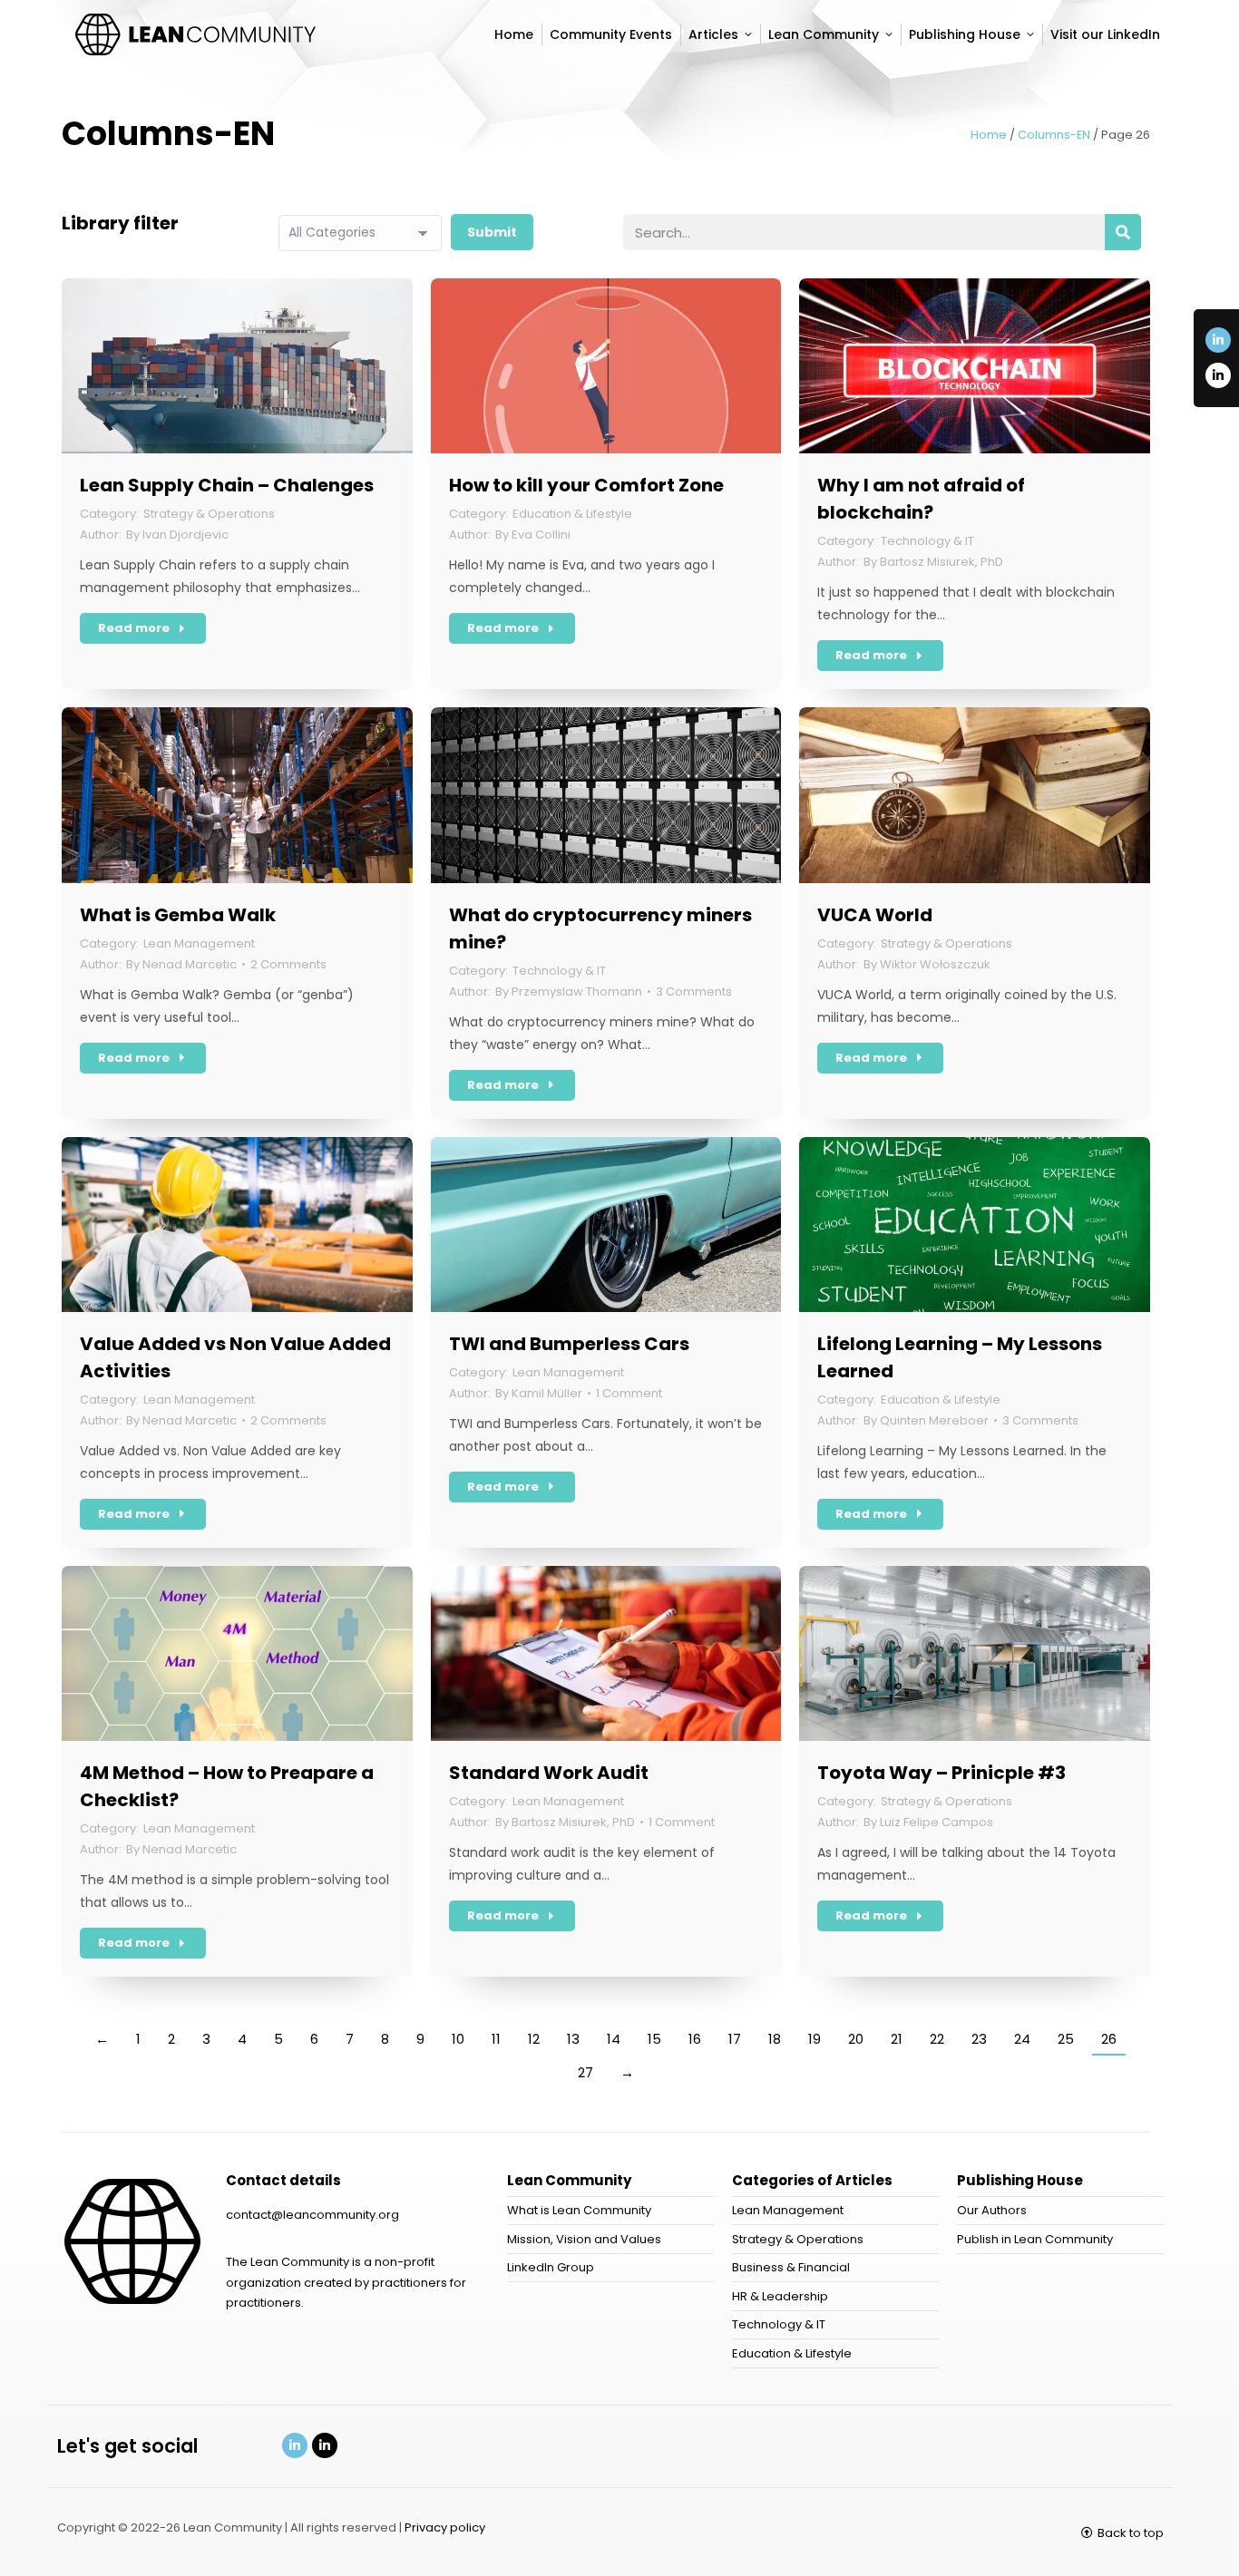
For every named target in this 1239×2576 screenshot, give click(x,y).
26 (1109, 2039)
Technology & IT (927, 541)
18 (775, 2039)
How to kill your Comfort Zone (586, 485)
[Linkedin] (295, 2445)
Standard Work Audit (549, 1773)
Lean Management (199, 943)
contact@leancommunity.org (312, 2215)
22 (937, 2039)
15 (654, 2039)
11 (496, 2039)
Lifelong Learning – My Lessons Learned (960, 1357)
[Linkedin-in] (1218, 340)
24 (1022, 2039)
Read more (134, 628)
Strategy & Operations (209, 514)
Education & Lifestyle (572, 514)
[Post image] (237, 366)
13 (573, 2039)
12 (534, 2039)
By (177, 535)
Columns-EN (1054, 135)
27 (585, 2072)
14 (614, 2039)
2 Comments (288, 964)
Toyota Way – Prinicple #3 (941, 1773)
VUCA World (875, 915)
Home (989, 135)
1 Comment (629, 1393)
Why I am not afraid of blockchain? (921, 499)
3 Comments (694, 992)
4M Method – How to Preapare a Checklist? (227, 1786)
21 (897, 2039)
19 (815, 2039)
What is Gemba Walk (178, 915)
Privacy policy (445, 2527)
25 (1066, 2039)
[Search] (1123, 232)
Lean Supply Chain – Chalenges (227, 485)
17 (735, 2039)
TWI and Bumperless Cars (569, 1344)
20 (856, 2039)
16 (695, 2039)
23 (979, 2039)
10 (458, 2039)
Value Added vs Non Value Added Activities (235, 1357)
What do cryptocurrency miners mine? (600, 928)
